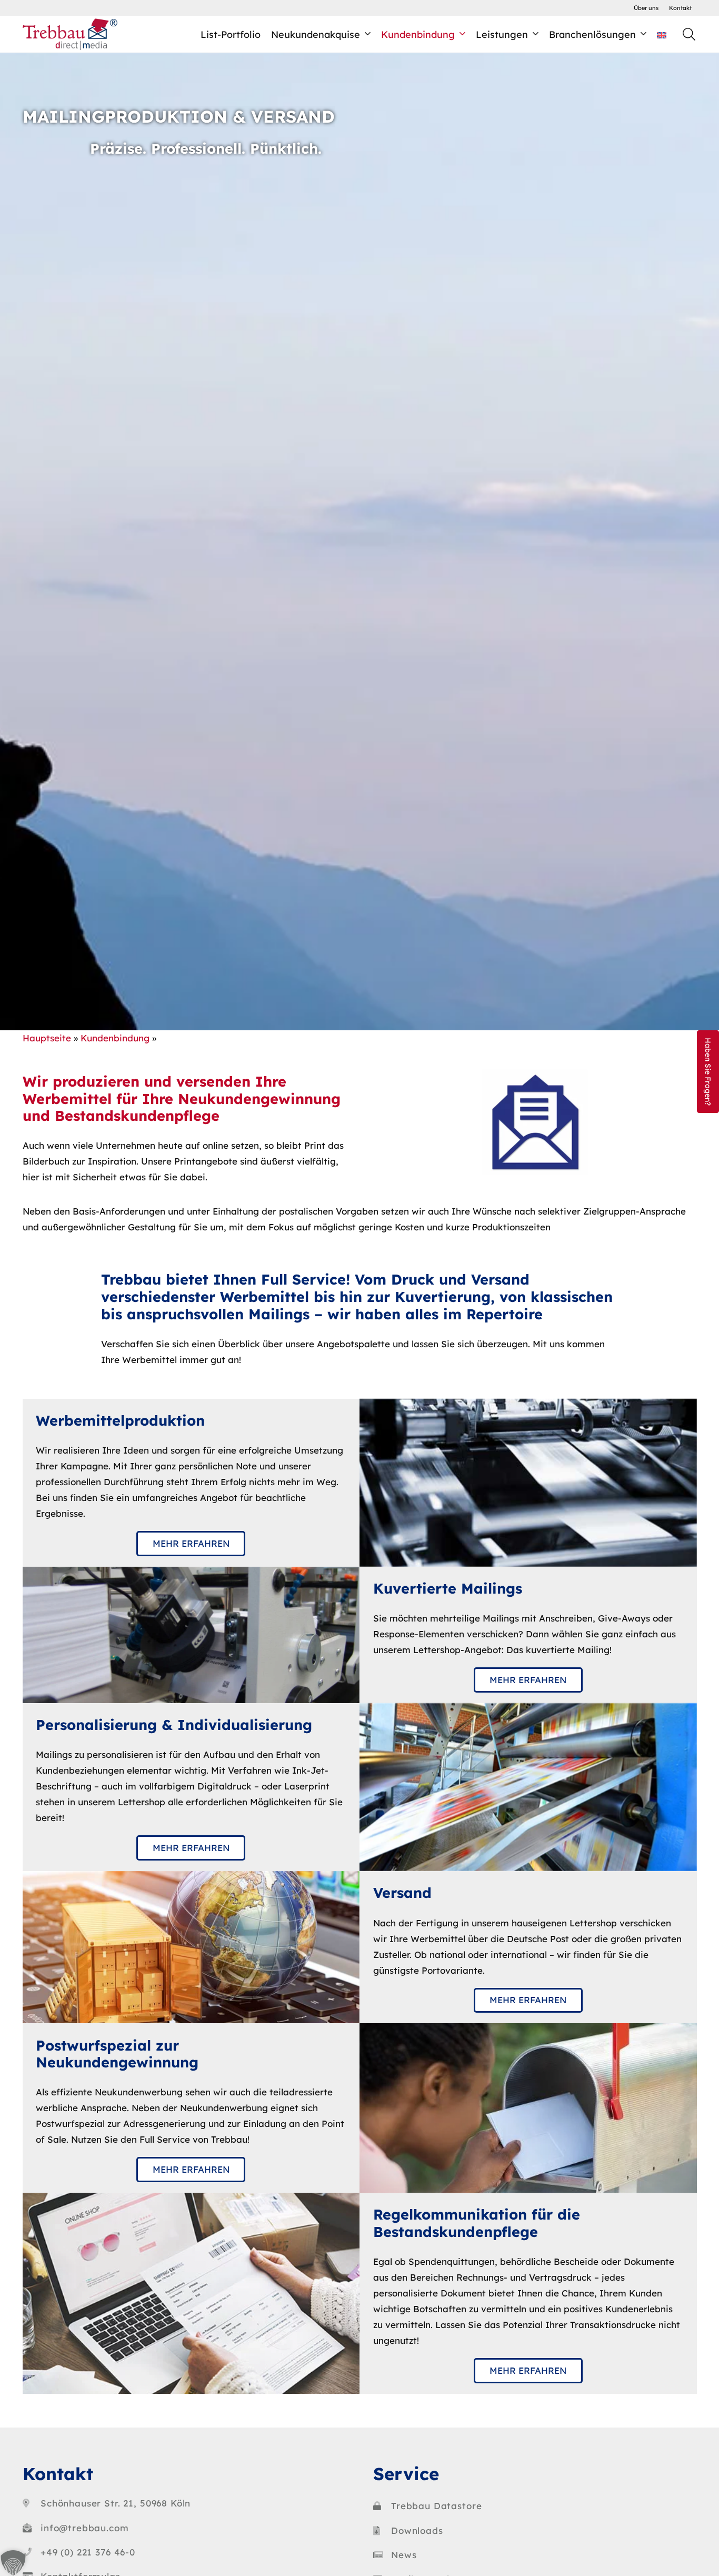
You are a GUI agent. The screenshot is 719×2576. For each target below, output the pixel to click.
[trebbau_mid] (70, 34)
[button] (689, 34)
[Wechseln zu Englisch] (663, 34)
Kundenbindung (115, 1038)
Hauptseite (47, 1038)
